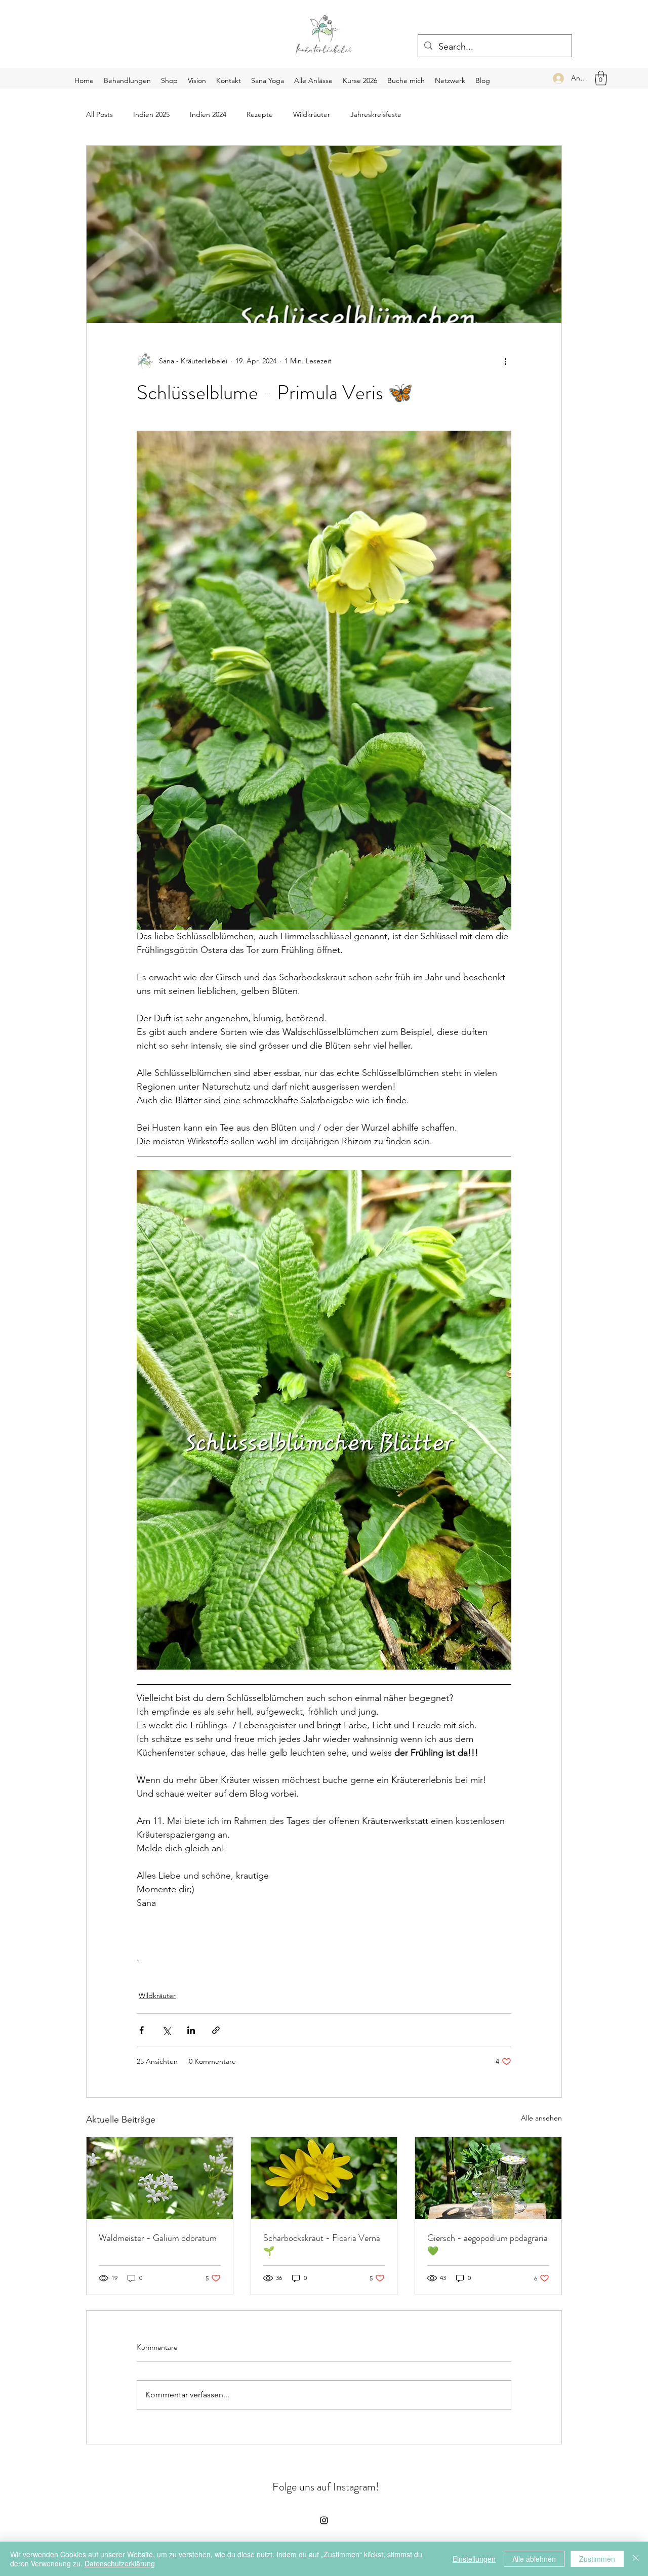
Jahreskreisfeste (376, 114)
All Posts (99, 114)
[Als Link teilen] (216, 2030)
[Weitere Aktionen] (505, 361)
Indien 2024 (208, 114)
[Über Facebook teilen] (141, 2030)
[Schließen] (636, 2559)
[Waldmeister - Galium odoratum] (160, 2178)
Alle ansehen (541, 2118)
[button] (601, 78)
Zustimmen (597, 2559)
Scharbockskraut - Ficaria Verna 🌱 (322, 2245)
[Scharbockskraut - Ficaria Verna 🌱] (324, 2178)
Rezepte (260, 114)
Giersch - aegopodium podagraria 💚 (488, 2245)
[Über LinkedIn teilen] (191, 2030)
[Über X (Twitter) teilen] (166, 2030)
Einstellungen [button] (474, 2559)
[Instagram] (324, 2520)
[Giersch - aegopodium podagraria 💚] (488, 2178)
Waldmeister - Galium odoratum (158, 2238)
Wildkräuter (312, 114)
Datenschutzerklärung (120, 2563)
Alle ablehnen (534, 2559)
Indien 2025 (151, 114)
